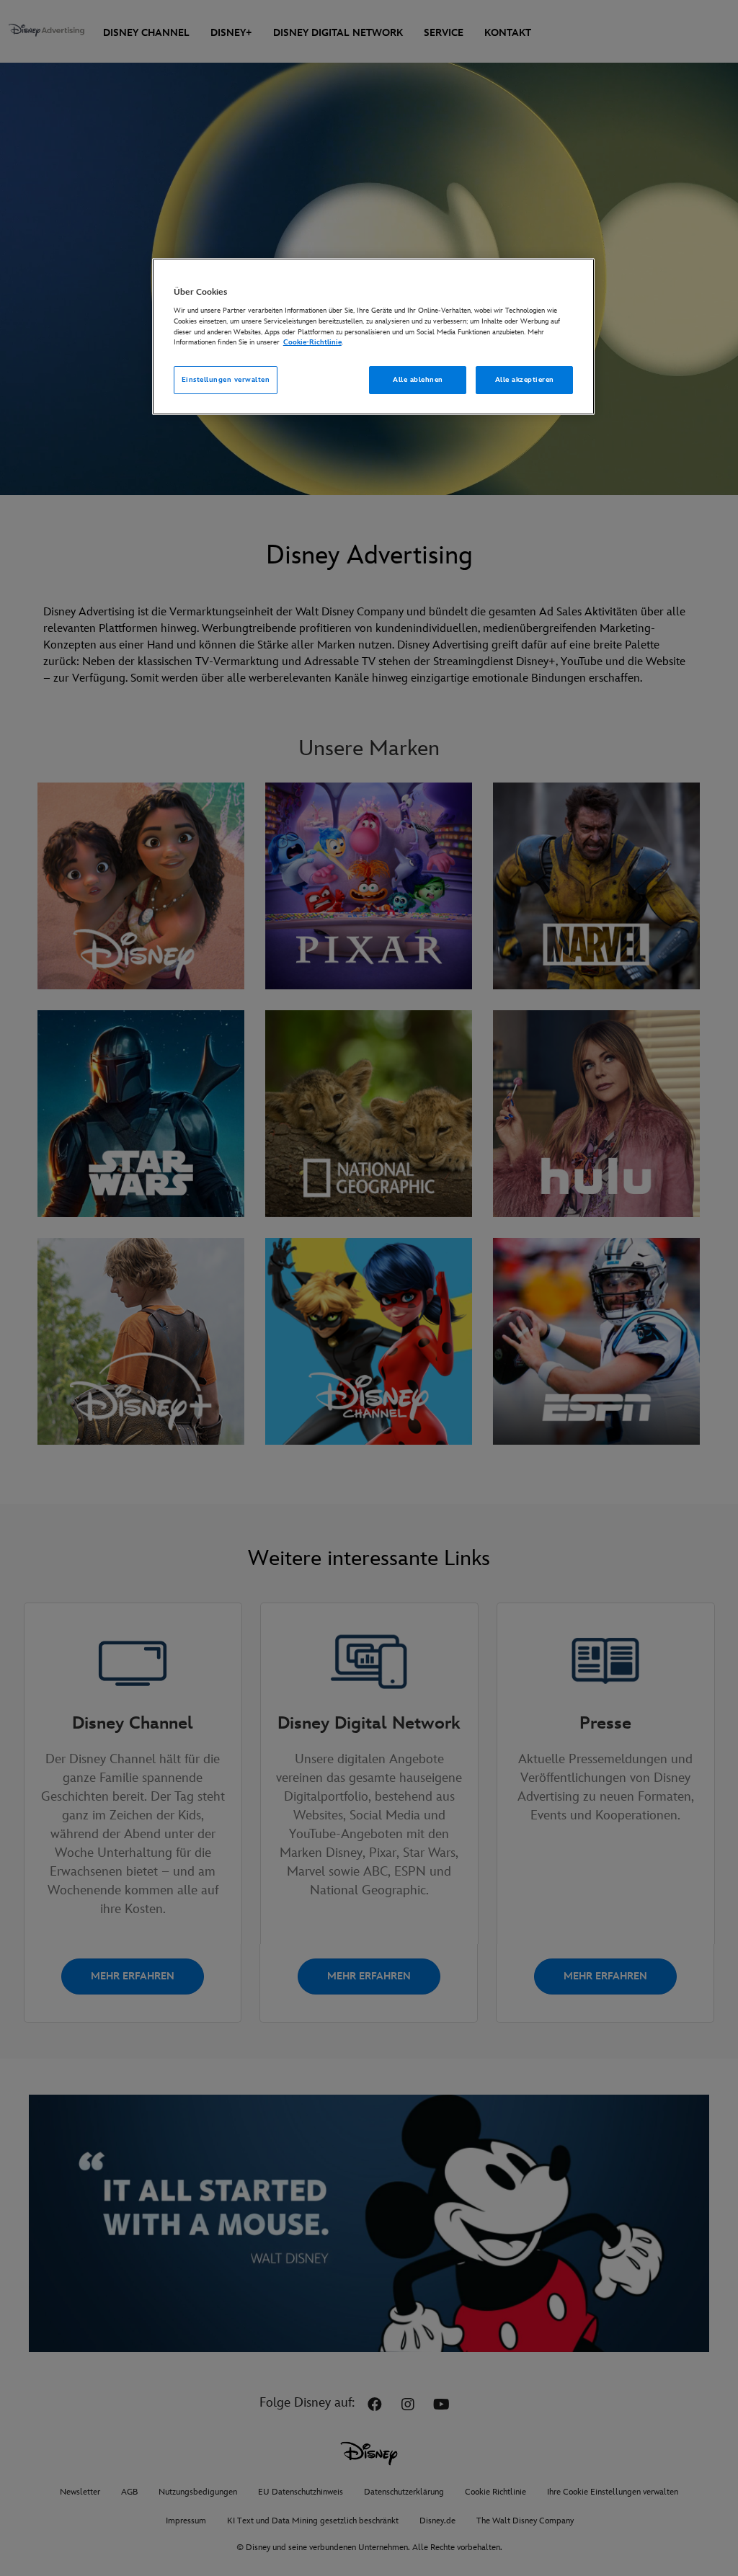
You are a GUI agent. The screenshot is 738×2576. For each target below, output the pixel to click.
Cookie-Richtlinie (312, 342)
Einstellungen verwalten (226, 380)
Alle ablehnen (418, 380)
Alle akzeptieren (525, 380)
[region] (373, 337)
